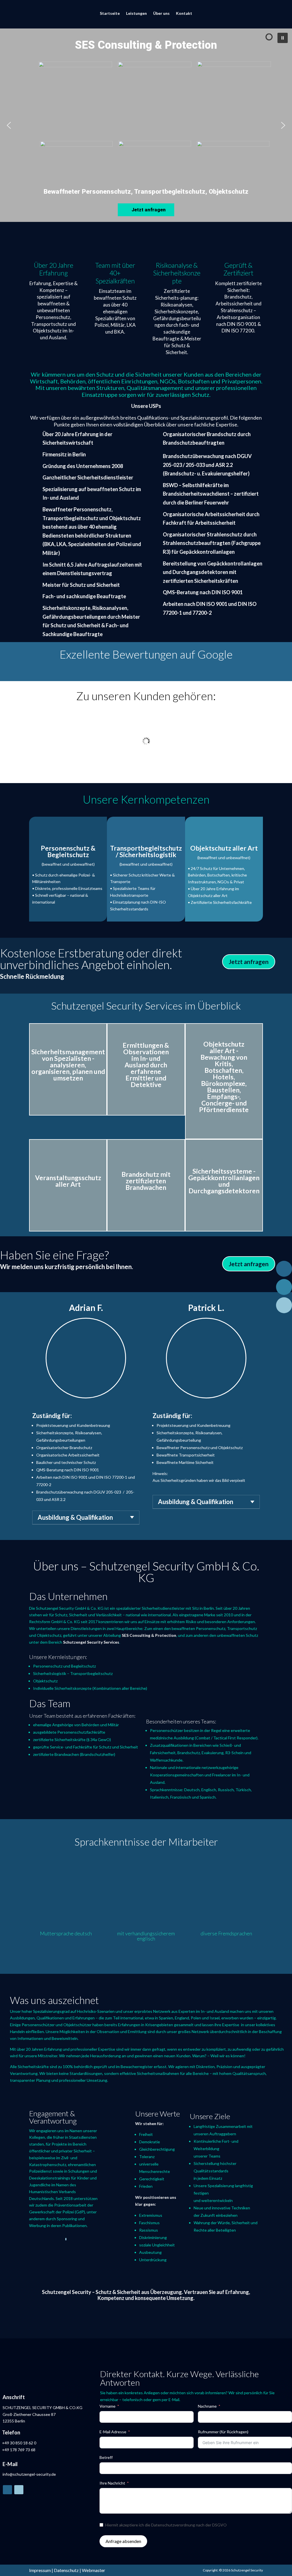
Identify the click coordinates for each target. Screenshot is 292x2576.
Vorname (108, 2406)
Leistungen (136, 13)
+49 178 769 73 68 (19, 2450)
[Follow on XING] (19, 2490)
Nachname (207, 2406)
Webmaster (94, 2570)
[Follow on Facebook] (7, 2490)
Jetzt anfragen (249, 962)
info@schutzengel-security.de (29, 2474)
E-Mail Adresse (113, 2432)
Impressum (40, 2570)
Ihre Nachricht (112, 2483)
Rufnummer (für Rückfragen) (223, 2432)
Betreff (106, 2457)
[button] (283, 38)
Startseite (110, 13)
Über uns (161, 13)
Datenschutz (66, 2570)
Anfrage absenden (123, 2541)
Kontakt (184, 13)
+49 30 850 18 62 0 (19, 2443)
